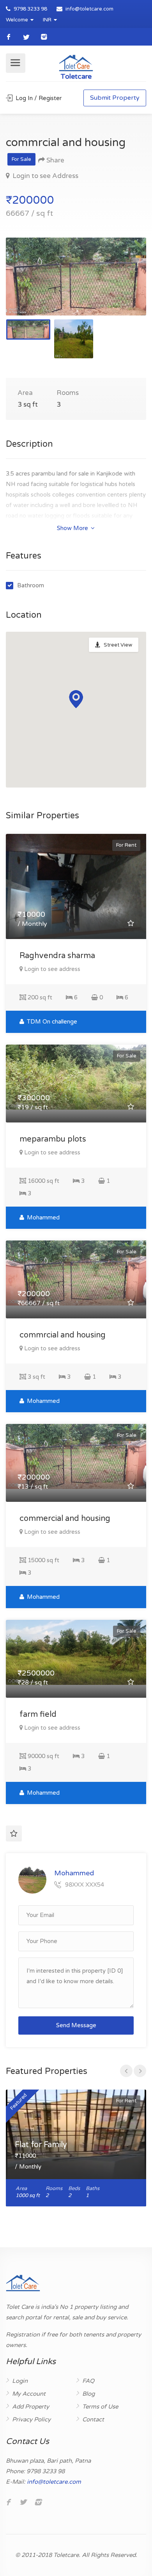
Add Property (31, 2407)
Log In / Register (38, 98)
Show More (73, 528)
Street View (118, 645)
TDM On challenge (51, 1022)
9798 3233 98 (30, 9)
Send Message (76, 2025)
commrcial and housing (63, 1335)
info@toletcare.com (89, 9)
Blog (88, 2394)
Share (55, 160)
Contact (93, 2419)
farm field (38, 1714)
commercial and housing (65, 1519)
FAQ (88, 2381)
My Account (29, 2394)
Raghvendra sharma (57, 956)
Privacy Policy (31, 2419)
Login (20, 2381)
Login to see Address (45, 176)
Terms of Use (100, 2407)
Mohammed (42, 1218)
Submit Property (115, 98)
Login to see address (52, 969)
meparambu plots (53, 1139)
